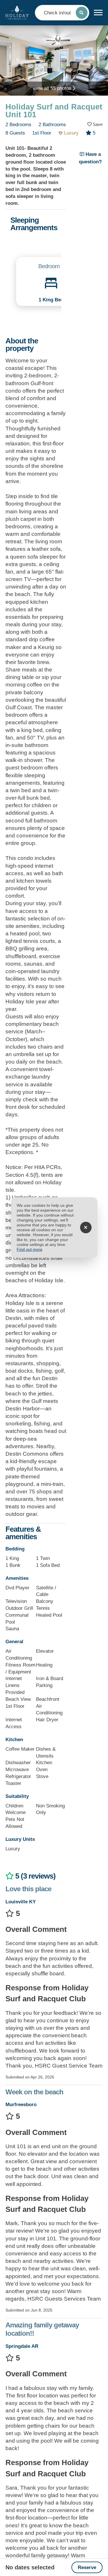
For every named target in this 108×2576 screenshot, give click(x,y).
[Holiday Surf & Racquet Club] (17, 13)
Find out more (30, 1250)
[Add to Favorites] (95, 124)
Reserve (87, 2568)
